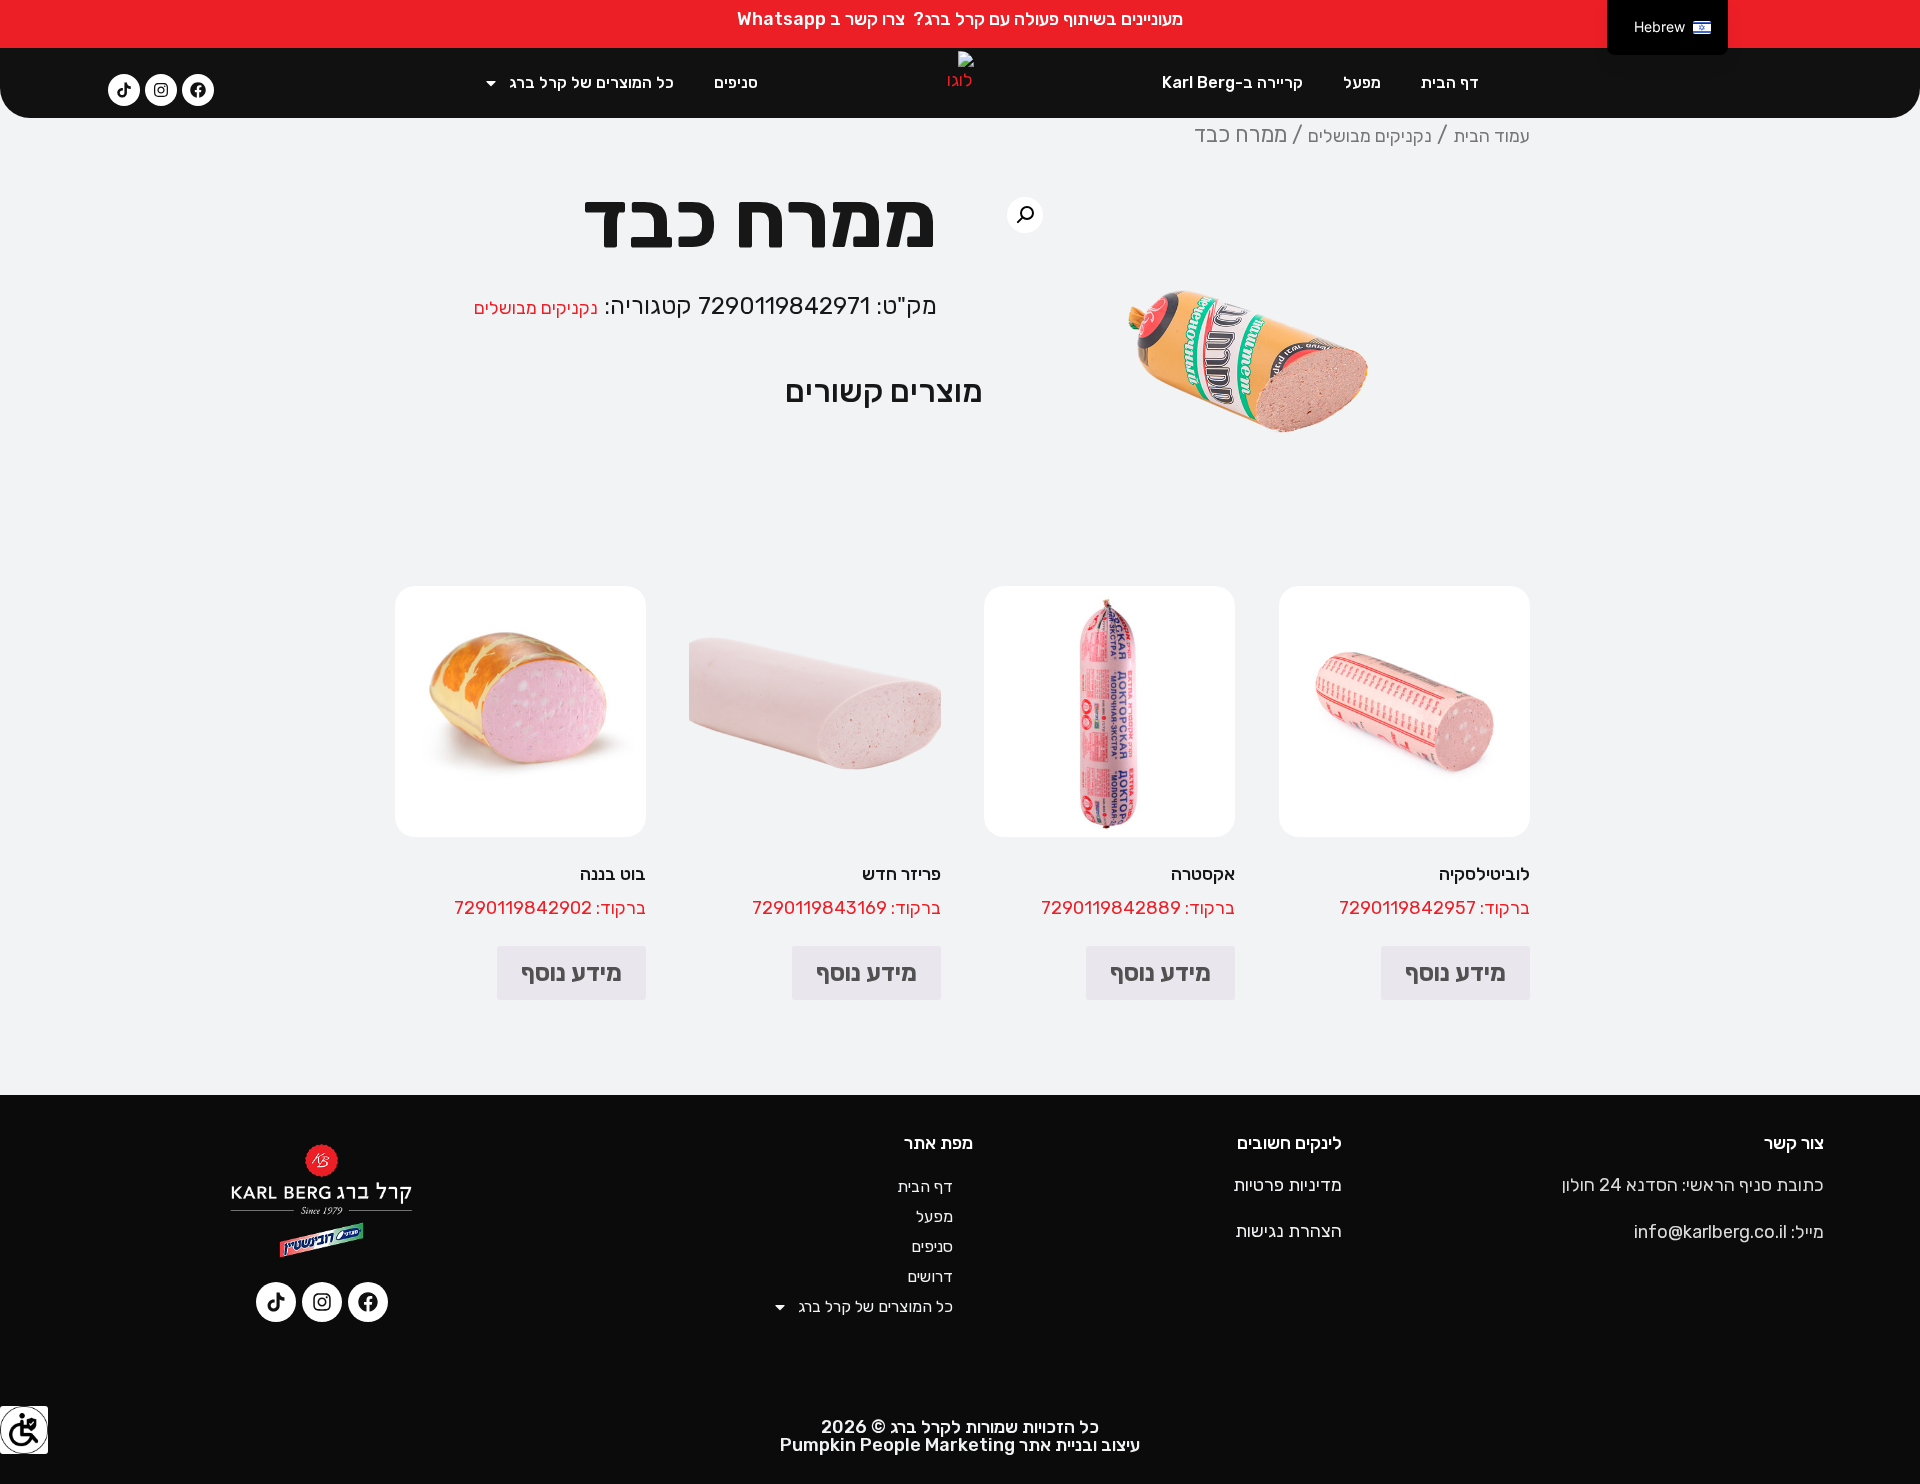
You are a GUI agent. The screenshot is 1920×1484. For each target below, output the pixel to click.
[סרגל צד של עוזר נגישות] (24, 1430)
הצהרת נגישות (1288, 1231)
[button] (1025, 215)
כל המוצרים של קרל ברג (591, 82)
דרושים (930, 1276)
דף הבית (1450, 82)
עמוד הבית (1491, 136)
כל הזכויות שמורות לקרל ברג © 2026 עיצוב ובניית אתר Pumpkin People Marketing (960, 1436)
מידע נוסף (1455, 973)
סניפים (736, 82)
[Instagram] (161, 90)
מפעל (1362, 82)
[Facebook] (198, 90)
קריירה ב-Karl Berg (1232, 82)
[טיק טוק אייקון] (124, 90)
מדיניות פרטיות (1287, 1185)
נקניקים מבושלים (1370, 136)
